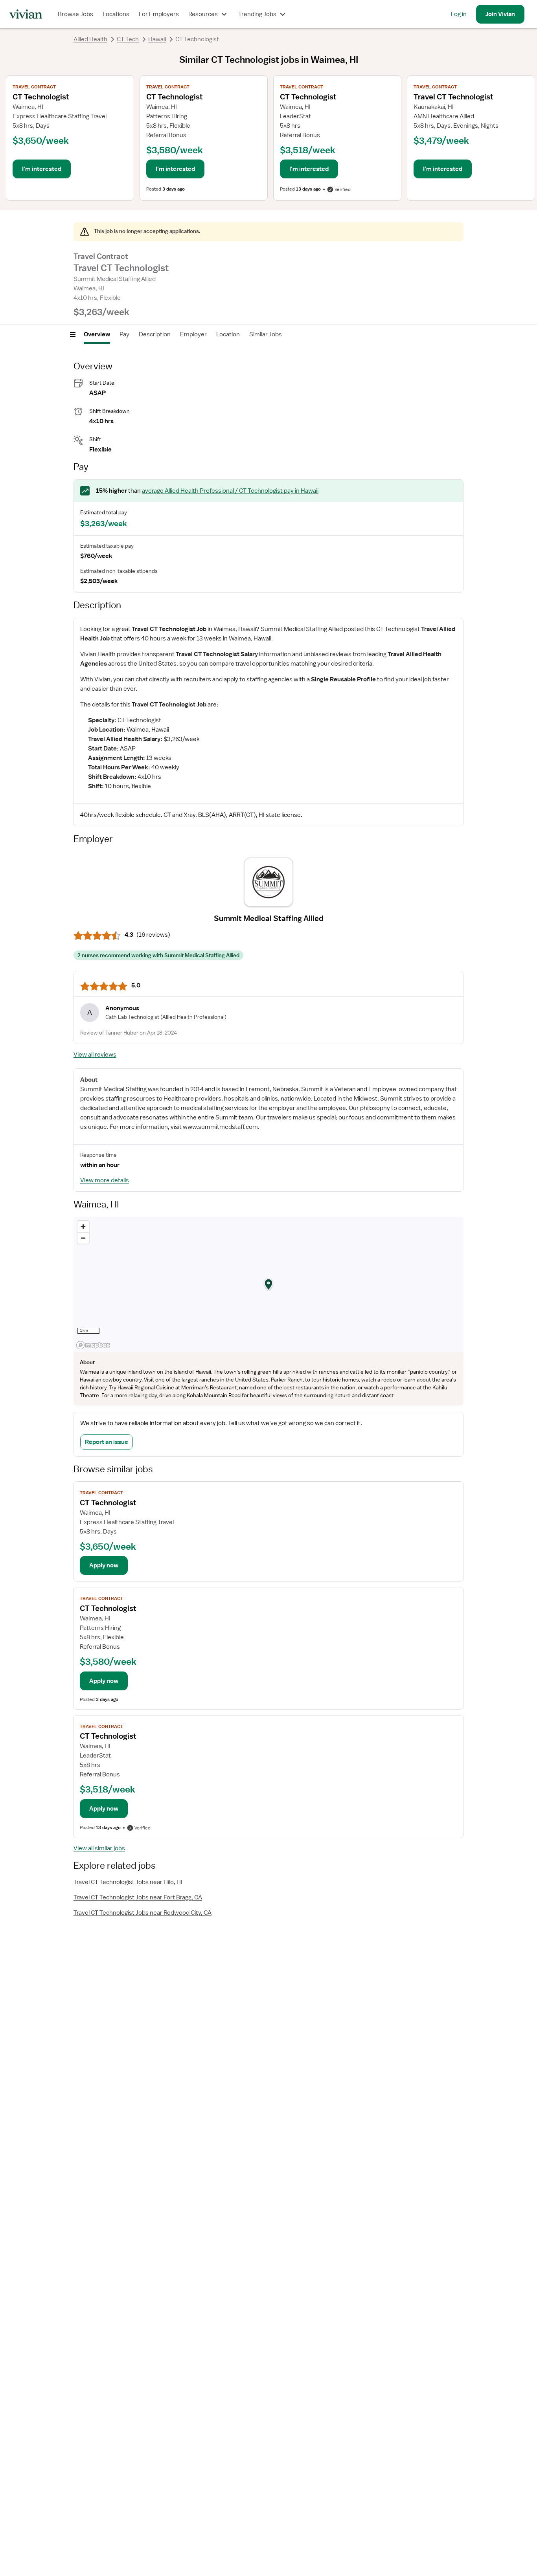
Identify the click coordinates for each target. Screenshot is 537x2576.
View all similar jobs (99, 1848)
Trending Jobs (257, 14)
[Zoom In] (83, 1227)
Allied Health (90, 39)
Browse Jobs (75, 14)
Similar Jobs (266, 334)
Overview (97, 334)
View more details (105, 1180)
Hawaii (157, 39)
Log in (459, 14)
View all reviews (95, 1055)
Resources (203, 14)
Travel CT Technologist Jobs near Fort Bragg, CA (138, 1897)
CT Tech (128, 39)
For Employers (159, 14)
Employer (193, 334)
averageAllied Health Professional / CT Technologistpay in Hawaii (230, 491)
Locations (116, 14)
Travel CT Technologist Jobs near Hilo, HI (128, 1882)
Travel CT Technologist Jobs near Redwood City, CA (143, 1913)
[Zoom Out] (83, 1238)
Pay (124, 334)
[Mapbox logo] (93, 1345)
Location (228, 334)
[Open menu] (73, 334)
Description (155, 334)
